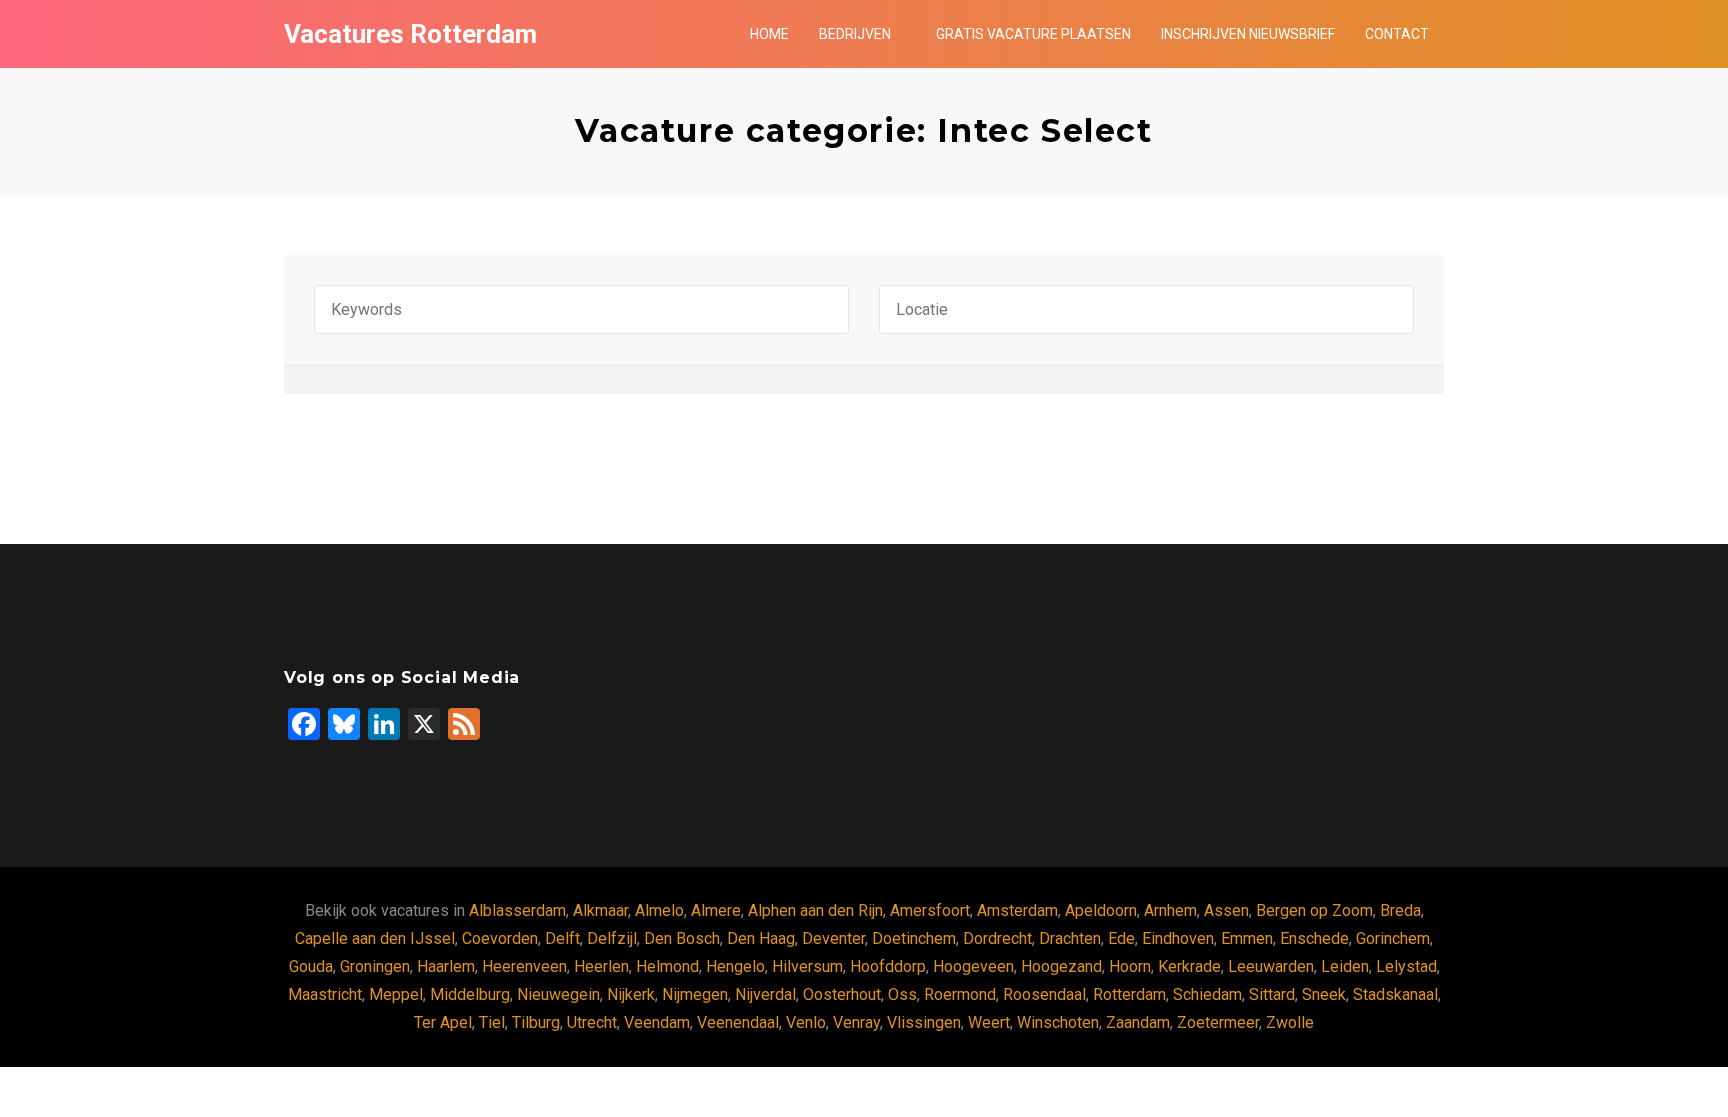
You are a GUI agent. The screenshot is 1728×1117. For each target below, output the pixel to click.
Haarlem (446, 966)
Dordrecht (997, 938)
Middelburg (470, 994)
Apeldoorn (1101, 910)
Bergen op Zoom (1314, 910)
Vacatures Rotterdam (410, 34)
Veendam (657, 1022)
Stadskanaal (1395, 994)
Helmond (667, 966)
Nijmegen (695, 994)
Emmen (1247, 938)
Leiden (1345, 966)
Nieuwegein (558, 994)
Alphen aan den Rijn (815, 910)
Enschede (1314, 938)
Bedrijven (855, 34)
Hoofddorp (888, 966)
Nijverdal (765, 994)
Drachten (1070, 938)
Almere (716, 910)
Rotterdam (1129, 994)
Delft (562, 938)
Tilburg (536, 1022)
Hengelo (735, 966)
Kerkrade (1189, 966)
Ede (1121, 938)
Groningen (375, 966)
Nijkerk (631, 994)
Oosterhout (842, 994)
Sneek (1324, 994)
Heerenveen (524, 966)
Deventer (833, 938)
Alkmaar (600, 910)
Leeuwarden (1271, 966)
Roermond (960, 994)
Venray (856, 1022)
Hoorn (1130, 966)
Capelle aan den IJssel (375, 938)
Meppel (396, 994)
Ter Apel (443, 1022)
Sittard (1272, 994)
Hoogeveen (973, 966)
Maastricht (325, 994)
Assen (1226, 910)
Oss (902, 994)
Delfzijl (612, 938)
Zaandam (1138, 1022)
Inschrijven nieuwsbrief (1248, 34)
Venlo (806, 1022)
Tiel (492, 1022)
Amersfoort (930, 910)
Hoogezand (1061, 966)
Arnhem (1170, 910)
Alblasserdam (517, 910)
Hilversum (807, 966)
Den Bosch (682, 938)
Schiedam (1207, 994)
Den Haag (761, 938)
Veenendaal (738, 1022)
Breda (1400, 910)
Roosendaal (1044, 994)
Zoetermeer (1218, 1022)
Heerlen (601, 966)
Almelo (659, 910)
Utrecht (592, 1022)
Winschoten (1058, 1022)
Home (769, 34)
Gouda (311, 966)
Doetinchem (914, 938)
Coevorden (500, 938)
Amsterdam (1017, 910)
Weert (989, 1022)
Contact (1397, 34)
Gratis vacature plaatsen (1033, 34)
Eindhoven (1178, 938)
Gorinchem (1393, 938)
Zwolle (1290, 1022)
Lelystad (1406, 966)
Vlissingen (924, 1022)
